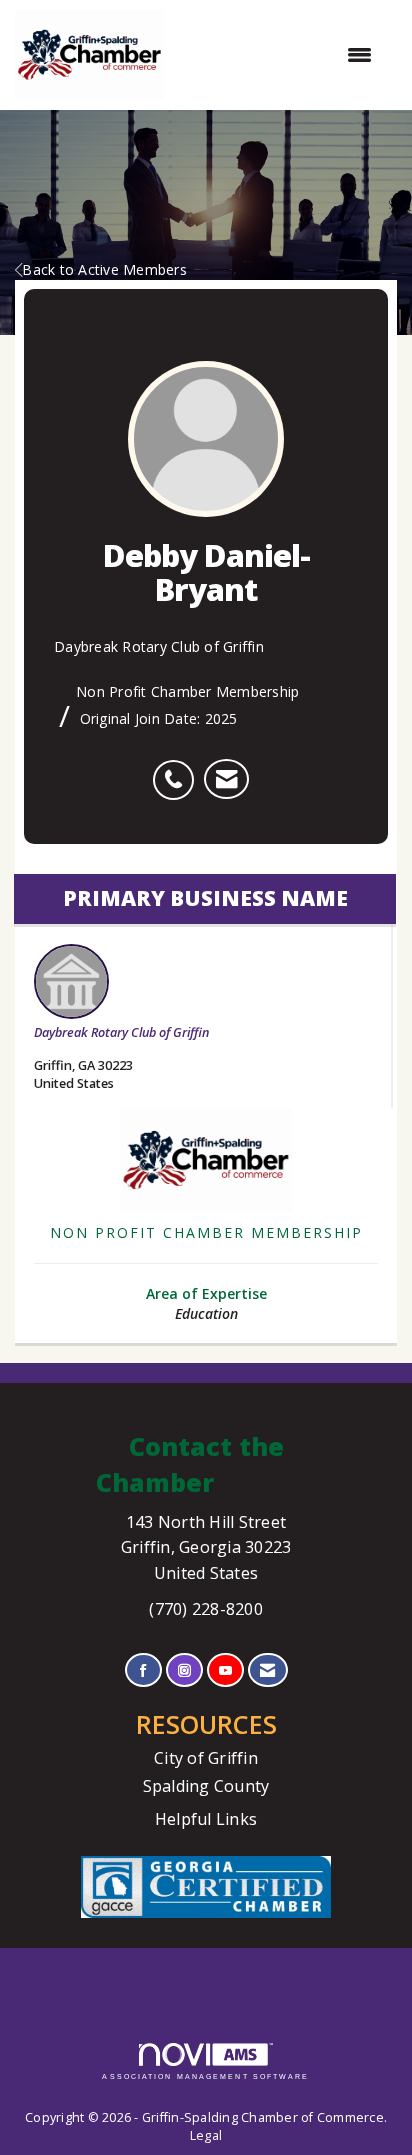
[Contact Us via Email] (267, 1670)
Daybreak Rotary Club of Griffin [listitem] (121, 1032)
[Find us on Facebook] (143, 1670)
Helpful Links (206, 1819)
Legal (206, 2135)
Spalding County (206, 1786)
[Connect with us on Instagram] (184, 1670)
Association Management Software (205, 2076)
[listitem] (178, 769)
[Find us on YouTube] (225, 1670)
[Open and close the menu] (278, 55)
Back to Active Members (104, 269)
